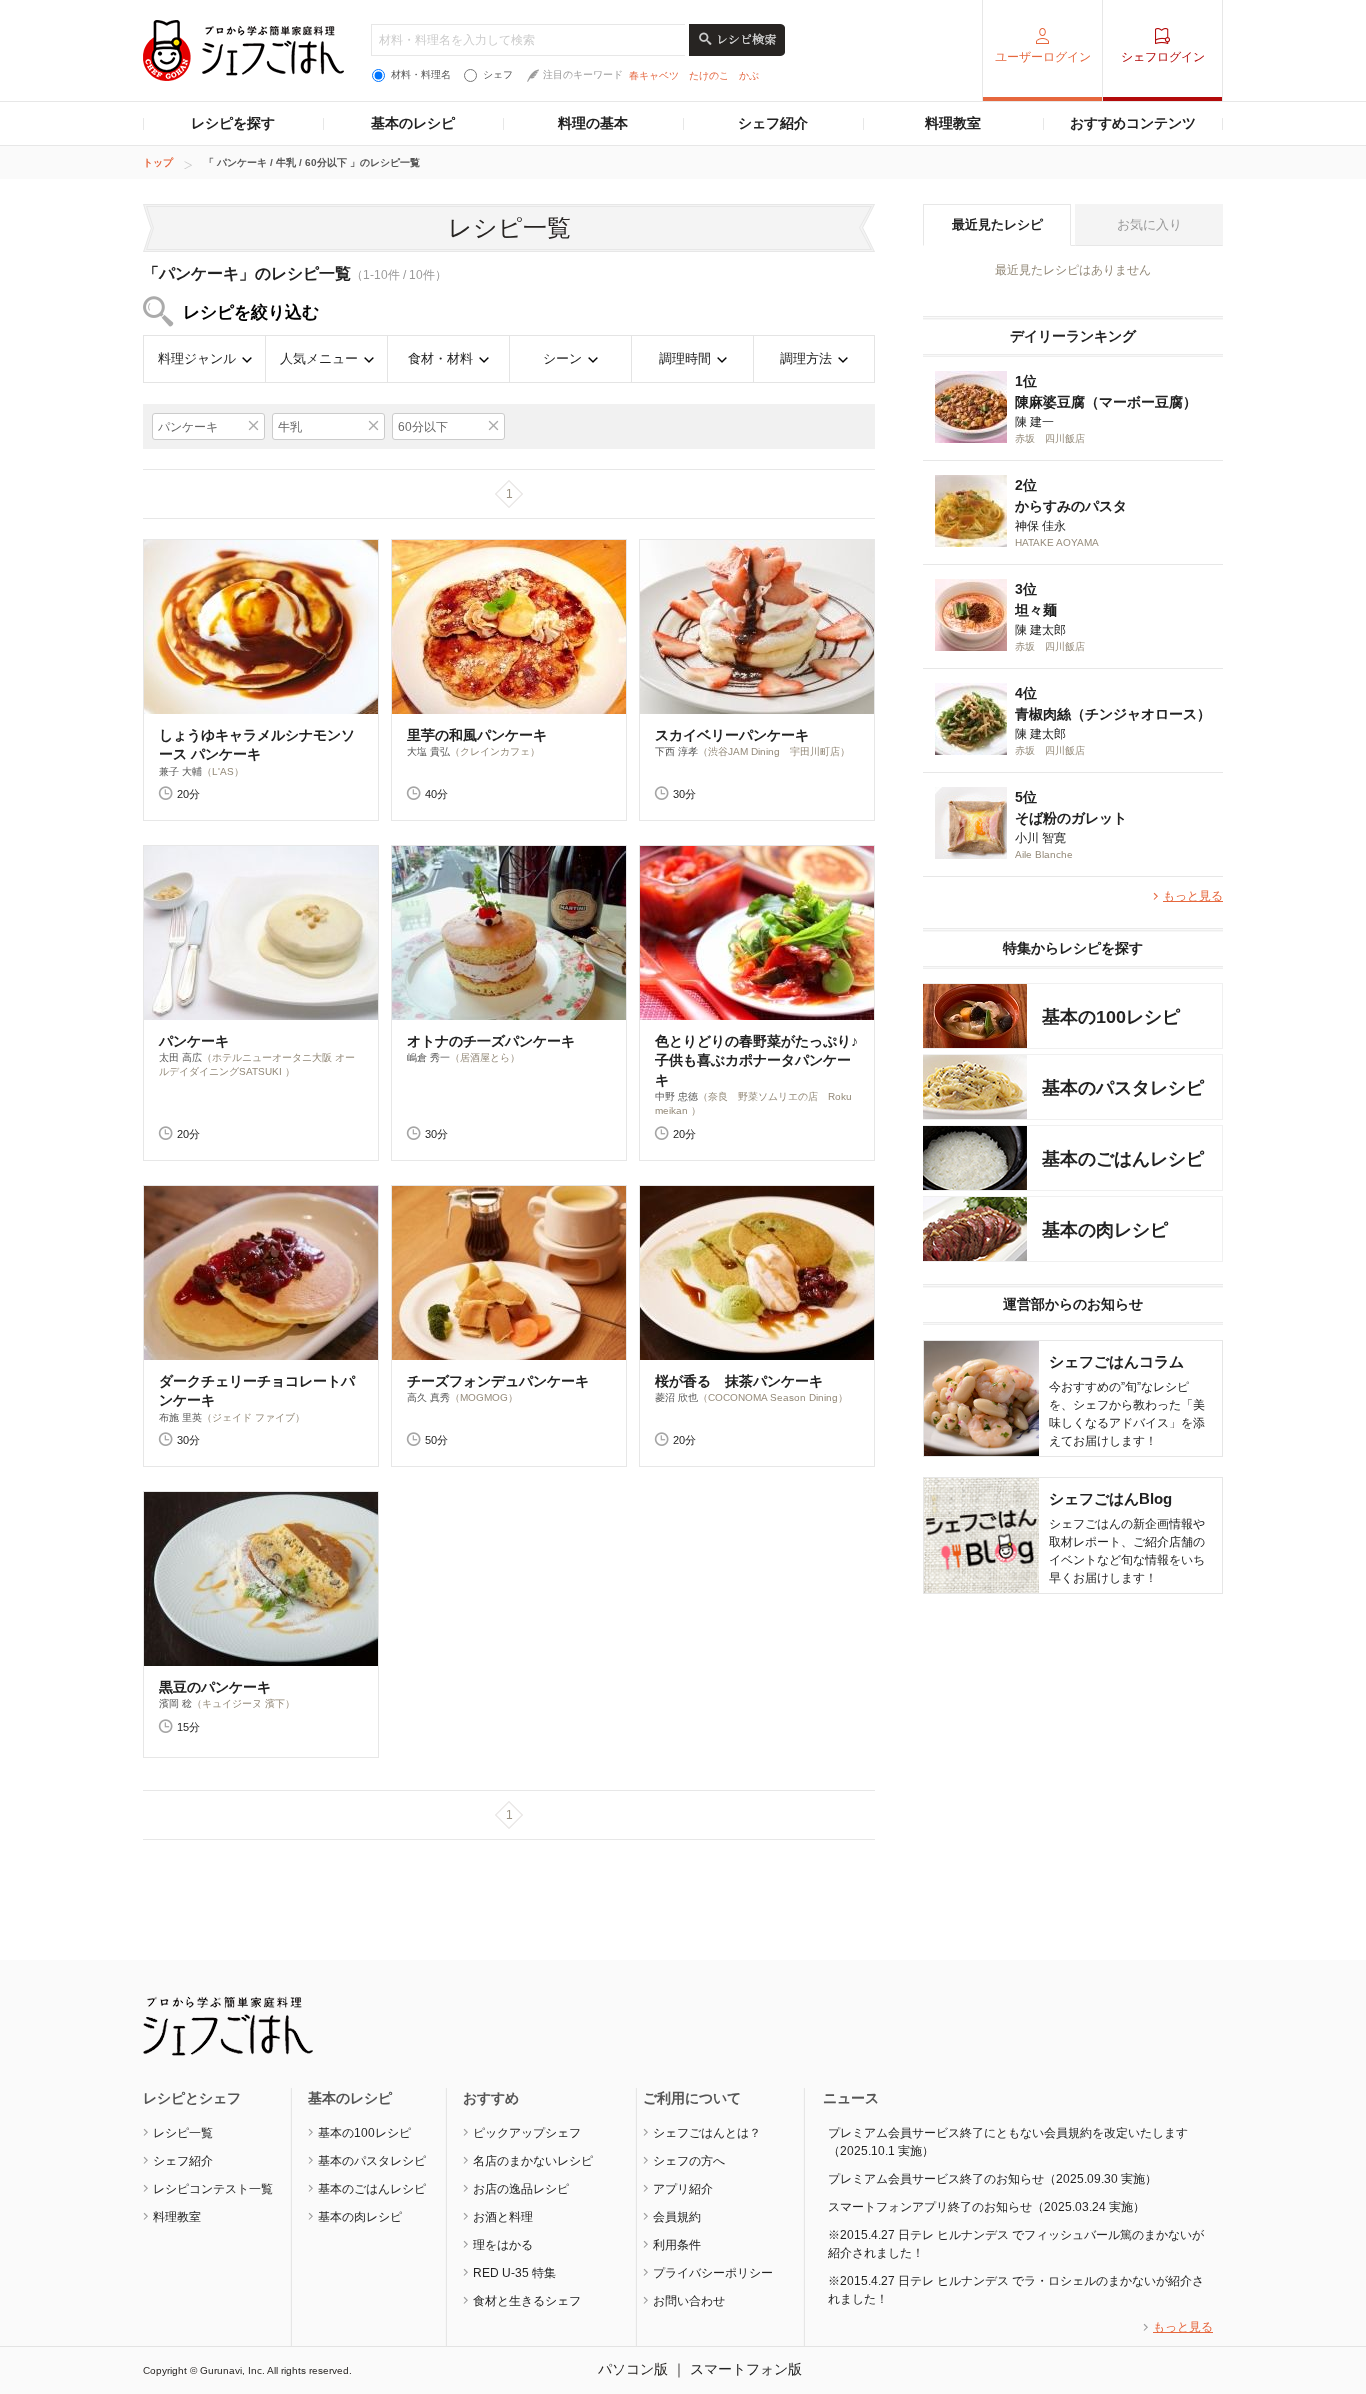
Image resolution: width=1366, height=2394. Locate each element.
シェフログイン (1163, 57)
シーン (562, 358)
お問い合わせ (689, 2301)
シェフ (498, 74)
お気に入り (1149, 224)
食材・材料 (440, 358)
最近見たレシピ (997, 224)
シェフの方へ (689, 2161)
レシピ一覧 (183, 2133)
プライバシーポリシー (713, 2273)
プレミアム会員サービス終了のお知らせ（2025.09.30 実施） (992, 2179)
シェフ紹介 (773, 123)
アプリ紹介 (683, 2189)
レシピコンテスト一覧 (213, 2189)
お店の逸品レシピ (521, 2189)
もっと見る (1193, 896)
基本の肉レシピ (360, 2217)
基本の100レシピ (364, 2133)
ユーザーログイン (1043, 57)
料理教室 (953, 123)
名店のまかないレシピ (533, 2161)
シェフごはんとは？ (707, 2133)
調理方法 (806, 358)
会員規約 (677, 2217)
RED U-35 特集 (514, 2273)
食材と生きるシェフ (527, 2301)
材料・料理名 (421, 74)
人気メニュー (319, 358)
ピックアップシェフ (527, 2133)
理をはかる (503, 2245)
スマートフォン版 (746, 2369)
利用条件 (677, 2245)
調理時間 (685, 358)
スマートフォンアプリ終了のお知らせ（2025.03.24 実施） (986, 2207)
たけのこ (709, 75)
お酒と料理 (503, 2217)
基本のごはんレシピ (372, 2189)
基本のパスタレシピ (372, 2161)
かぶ (749, 75)
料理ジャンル (197, 358)
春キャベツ (654, 75)
